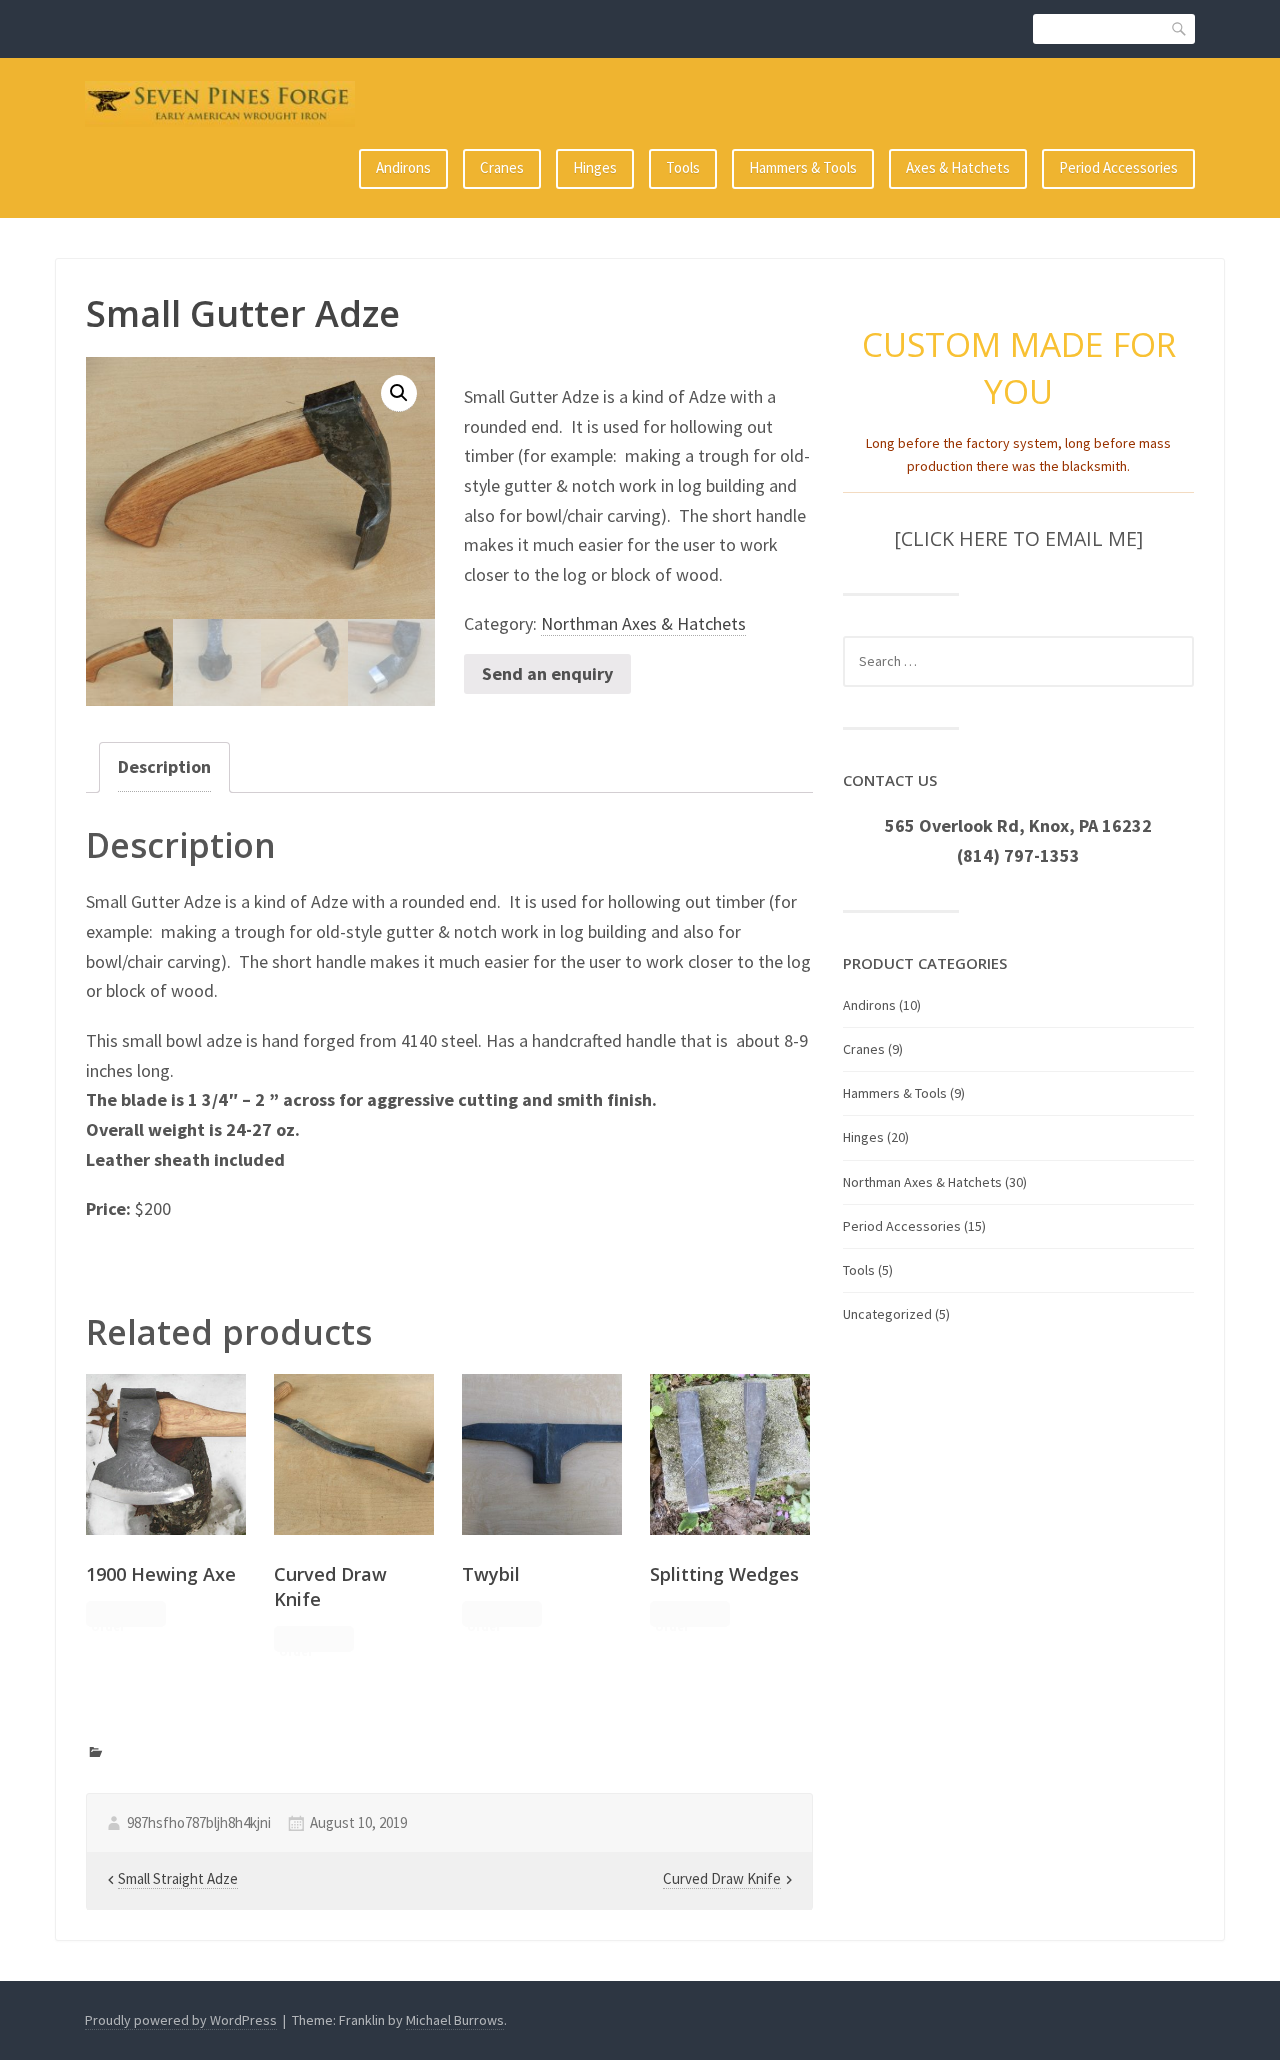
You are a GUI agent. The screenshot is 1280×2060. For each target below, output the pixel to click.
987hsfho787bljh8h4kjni (199, 1822)
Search (1180, 28)
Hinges (595, 167)
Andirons (403, 167)
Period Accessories (1118, 167)
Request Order (115, 1616)
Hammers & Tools (803, 167)
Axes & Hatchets (958, 167)
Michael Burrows (455, 2020)
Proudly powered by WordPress (181, 2020)
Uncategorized (887, 1314)
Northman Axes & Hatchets (643, 623)
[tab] (164, 767)
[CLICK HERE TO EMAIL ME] (1018, 538)
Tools (683, 167)
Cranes (502, 167)
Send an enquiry (547, 673)
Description (164, 766)
